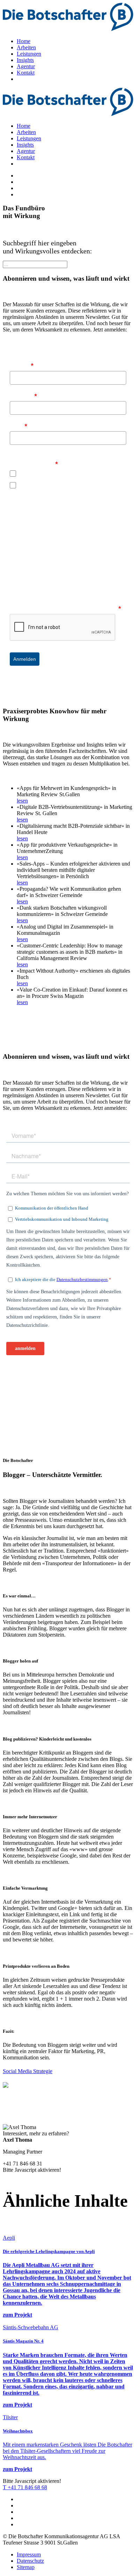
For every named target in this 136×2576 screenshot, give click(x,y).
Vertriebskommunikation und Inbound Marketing (70, 485)
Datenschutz (30, 2561)
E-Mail (18, 426)
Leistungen (29, 54)
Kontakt (26, 73)
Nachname (23, 395)
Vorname (22, 365)
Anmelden (25, 659)
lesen (22, 801)
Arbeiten (26, 47)
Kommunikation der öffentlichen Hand (59, 474)
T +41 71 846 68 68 (25, 2487)
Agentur (26, 66)
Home (24, 41)
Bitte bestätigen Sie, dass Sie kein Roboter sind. (65, 608)
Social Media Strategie (28, 2071)
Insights (25, 60)
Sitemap (26, 2567)
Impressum (29, 2554)
